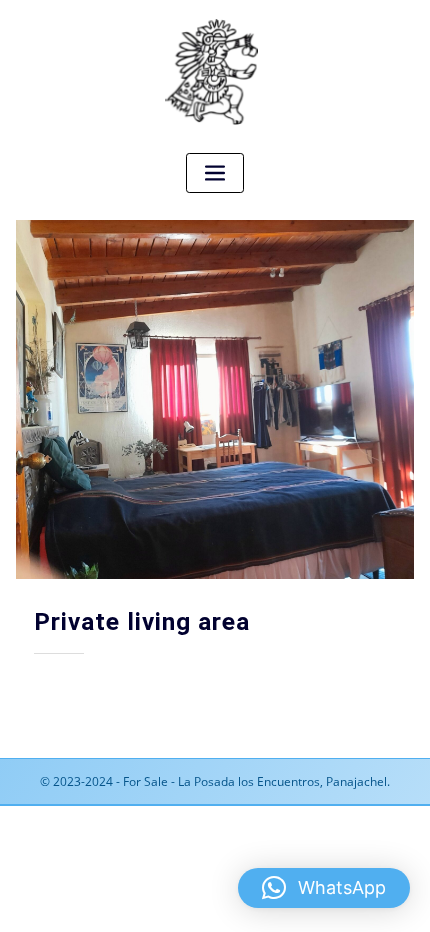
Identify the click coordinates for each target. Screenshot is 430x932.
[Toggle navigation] (215, 173)
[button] (324, 888)
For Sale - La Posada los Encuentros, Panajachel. (256, 781)
